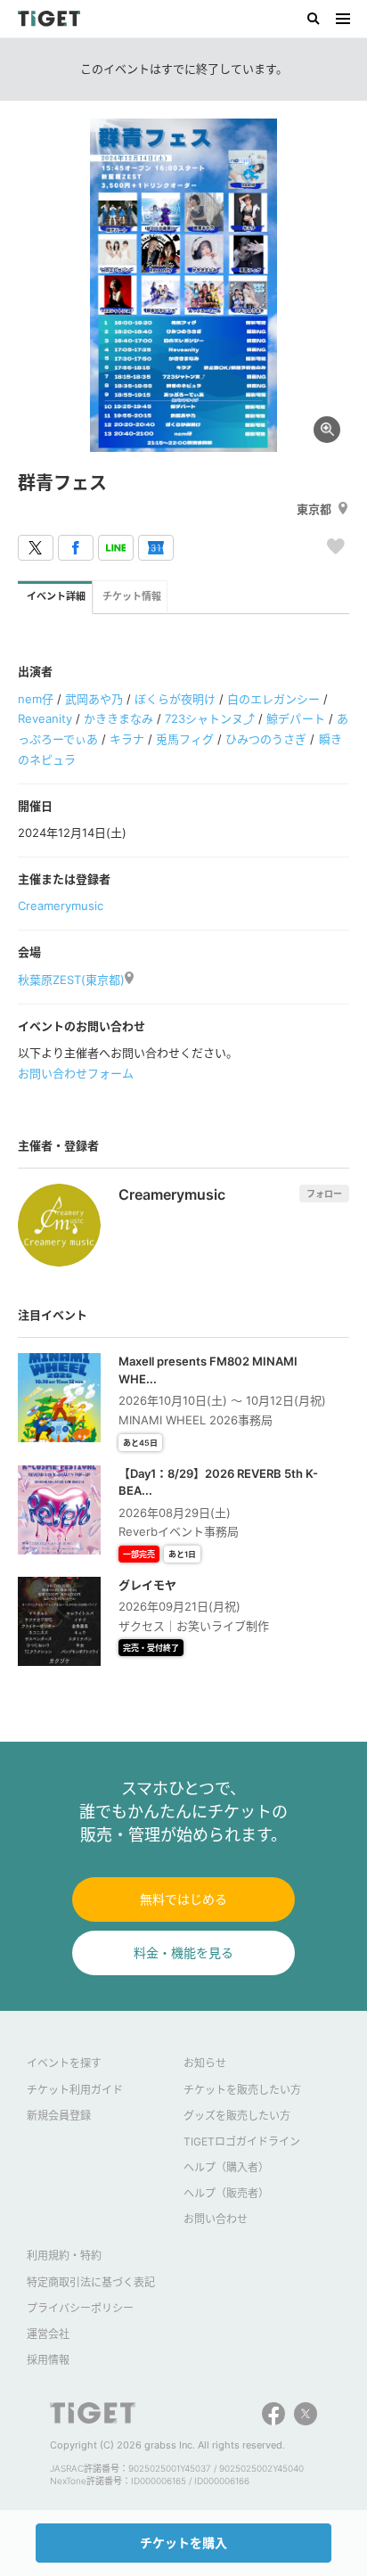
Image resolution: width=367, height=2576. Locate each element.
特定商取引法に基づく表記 (91, 2282)
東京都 (314, 509)
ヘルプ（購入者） (226, 2167)
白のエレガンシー (273, 699)
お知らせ (205, 2063)
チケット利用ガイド (75, 2090)
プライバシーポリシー (80, 2308)
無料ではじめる (183, 1899)
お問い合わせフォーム (76, 1073)
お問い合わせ (216, 2219)
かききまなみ (118, 718)
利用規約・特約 (64, 2256)
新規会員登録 (59, 2116)
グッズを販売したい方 (237, 2116)
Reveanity (45, 718)
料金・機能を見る (183, 1953)
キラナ (127, 739)
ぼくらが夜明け (175, 699)
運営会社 (48, 2334)
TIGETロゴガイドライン (242, 2141)
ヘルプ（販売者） (226, 2193)
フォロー (324, 1194)
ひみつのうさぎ (266, 739)
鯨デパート (295, 718)
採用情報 (48, 2360)
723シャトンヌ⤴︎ (210, 718)
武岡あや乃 (94, 699)
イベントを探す (64, 2063)
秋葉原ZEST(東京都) (71, 980)
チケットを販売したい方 (242, 2090)
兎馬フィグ (185, 739)
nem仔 (36, 699)
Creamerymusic (61, 906)
